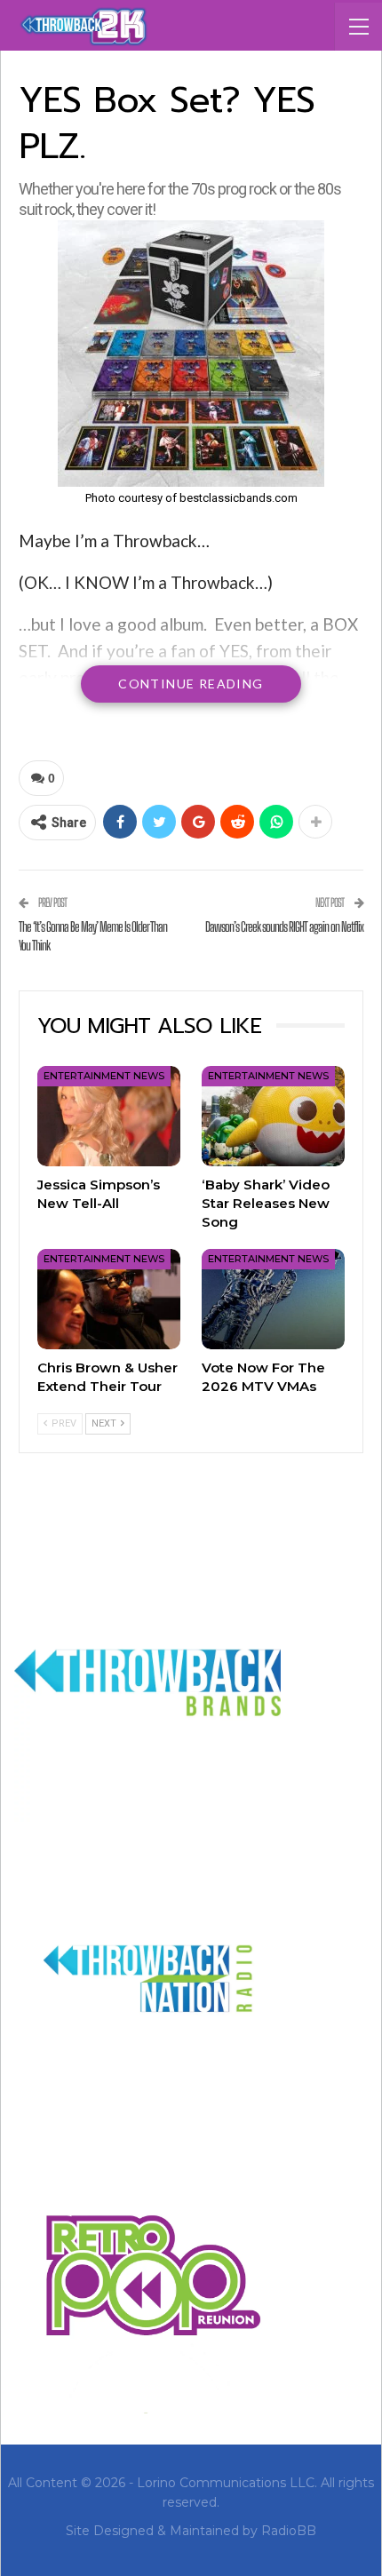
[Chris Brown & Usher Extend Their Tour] (109, 1299)
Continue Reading (191, 684)
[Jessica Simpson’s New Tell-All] (109, 1116)
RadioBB (289, 2531)
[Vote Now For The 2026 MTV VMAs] (273, 1299)
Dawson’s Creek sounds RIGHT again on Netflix (284, 926)
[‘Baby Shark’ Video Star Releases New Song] (273, 1116)
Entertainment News (104, 1076)
